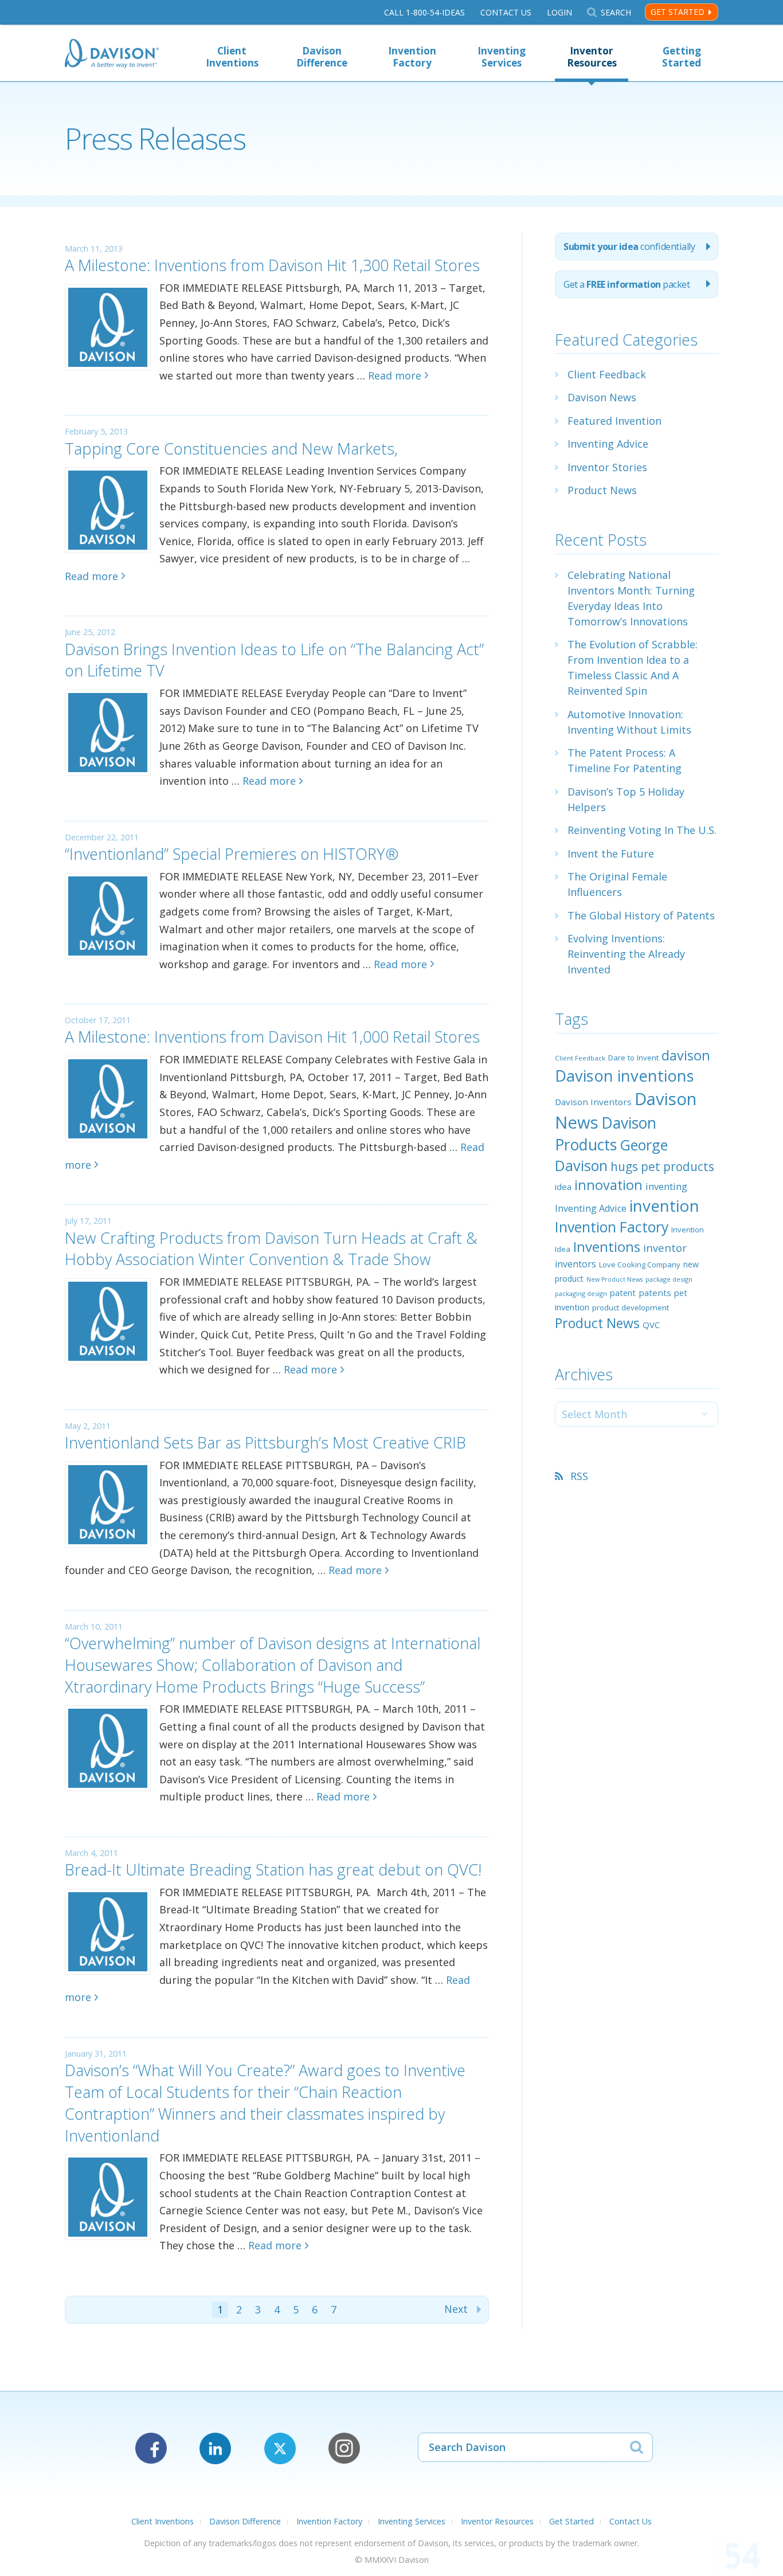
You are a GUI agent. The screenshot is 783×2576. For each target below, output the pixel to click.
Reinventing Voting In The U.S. (642, 830)
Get (627, 284)
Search (616, 12)
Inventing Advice (608, 444)
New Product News (614, 1279)
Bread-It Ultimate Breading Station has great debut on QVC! (273, 1870)
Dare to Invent (633, 1058)
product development (631, 1307)
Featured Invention (614, 421)
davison (686, 1055)
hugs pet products (662, 1166)
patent (623, 1293)
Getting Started (682, 57)
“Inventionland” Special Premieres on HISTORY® (232, 854)
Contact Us (506, 12)
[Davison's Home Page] (112, 55)
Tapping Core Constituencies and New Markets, (231, 449)
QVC (651, 1325)
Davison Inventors (593, 1102)
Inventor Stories (607, 467)
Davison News (602, 397)
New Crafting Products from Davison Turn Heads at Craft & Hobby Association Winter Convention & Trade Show (271, 1249)
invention (664, 1205)
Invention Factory (412, 57)
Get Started (678, 12)
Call (424, 12)
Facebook (151, 2448)
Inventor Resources (592, 57)
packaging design (581, 1293)
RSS (579, 1476)
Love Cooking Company (640, 1264)
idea (563, 1187)
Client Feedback (607, 374)
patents (655, 1293)
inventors (575, 1264)
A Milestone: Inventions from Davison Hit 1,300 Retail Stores (272, 265)
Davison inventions (625, 1076)
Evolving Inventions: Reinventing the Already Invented (626, 954)
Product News (602, 490)
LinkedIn (215, 2448)
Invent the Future (611, 854)
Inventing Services (502, 57)
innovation (608, 1185)
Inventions (607, 1246)
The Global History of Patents (641, 915)
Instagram (344, 2448)
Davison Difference (322, 57)
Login (559, 12)
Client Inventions (232, 57)
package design (669, 1279)
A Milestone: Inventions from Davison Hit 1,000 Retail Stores (272, 1037)
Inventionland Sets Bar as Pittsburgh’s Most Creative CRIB (265, 1442)
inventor (665, 1248)
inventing (666, 1186)
